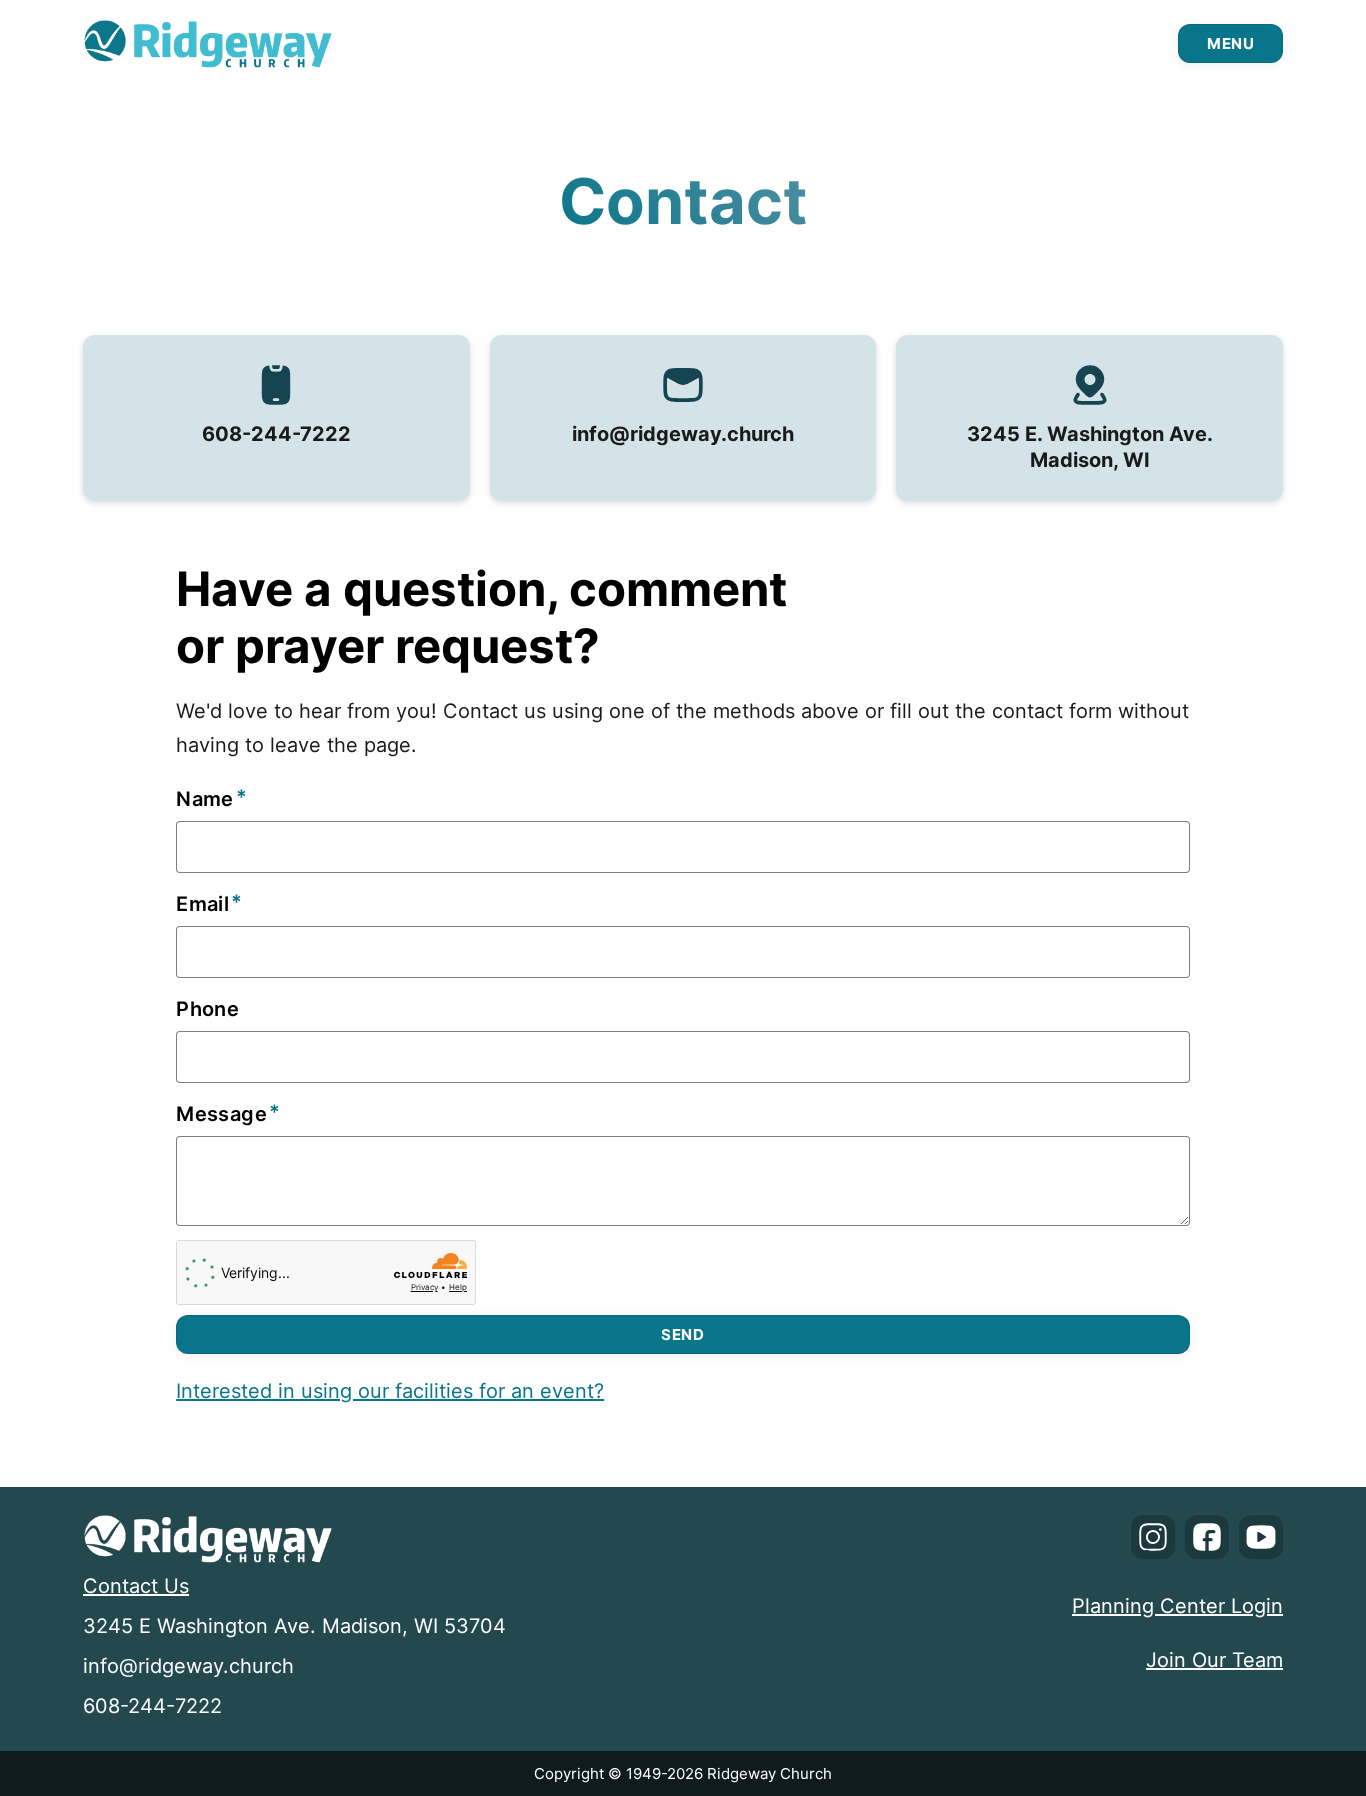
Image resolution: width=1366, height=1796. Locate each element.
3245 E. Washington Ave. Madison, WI (1090, 447)
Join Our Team (1214, 1660)
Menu (1230, 43)
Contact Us (136, 1586)
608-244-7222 (276, 434)
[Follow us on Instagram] (1153, 1542)
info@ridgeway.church (683, 434)
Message (221, 1114)
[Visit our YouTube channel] (1261, 1542)
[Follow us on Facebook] (1207, 1542)
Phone (207, 1009)
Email (202, 904)
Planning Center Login (1177, 1606)
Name (205, 799)
